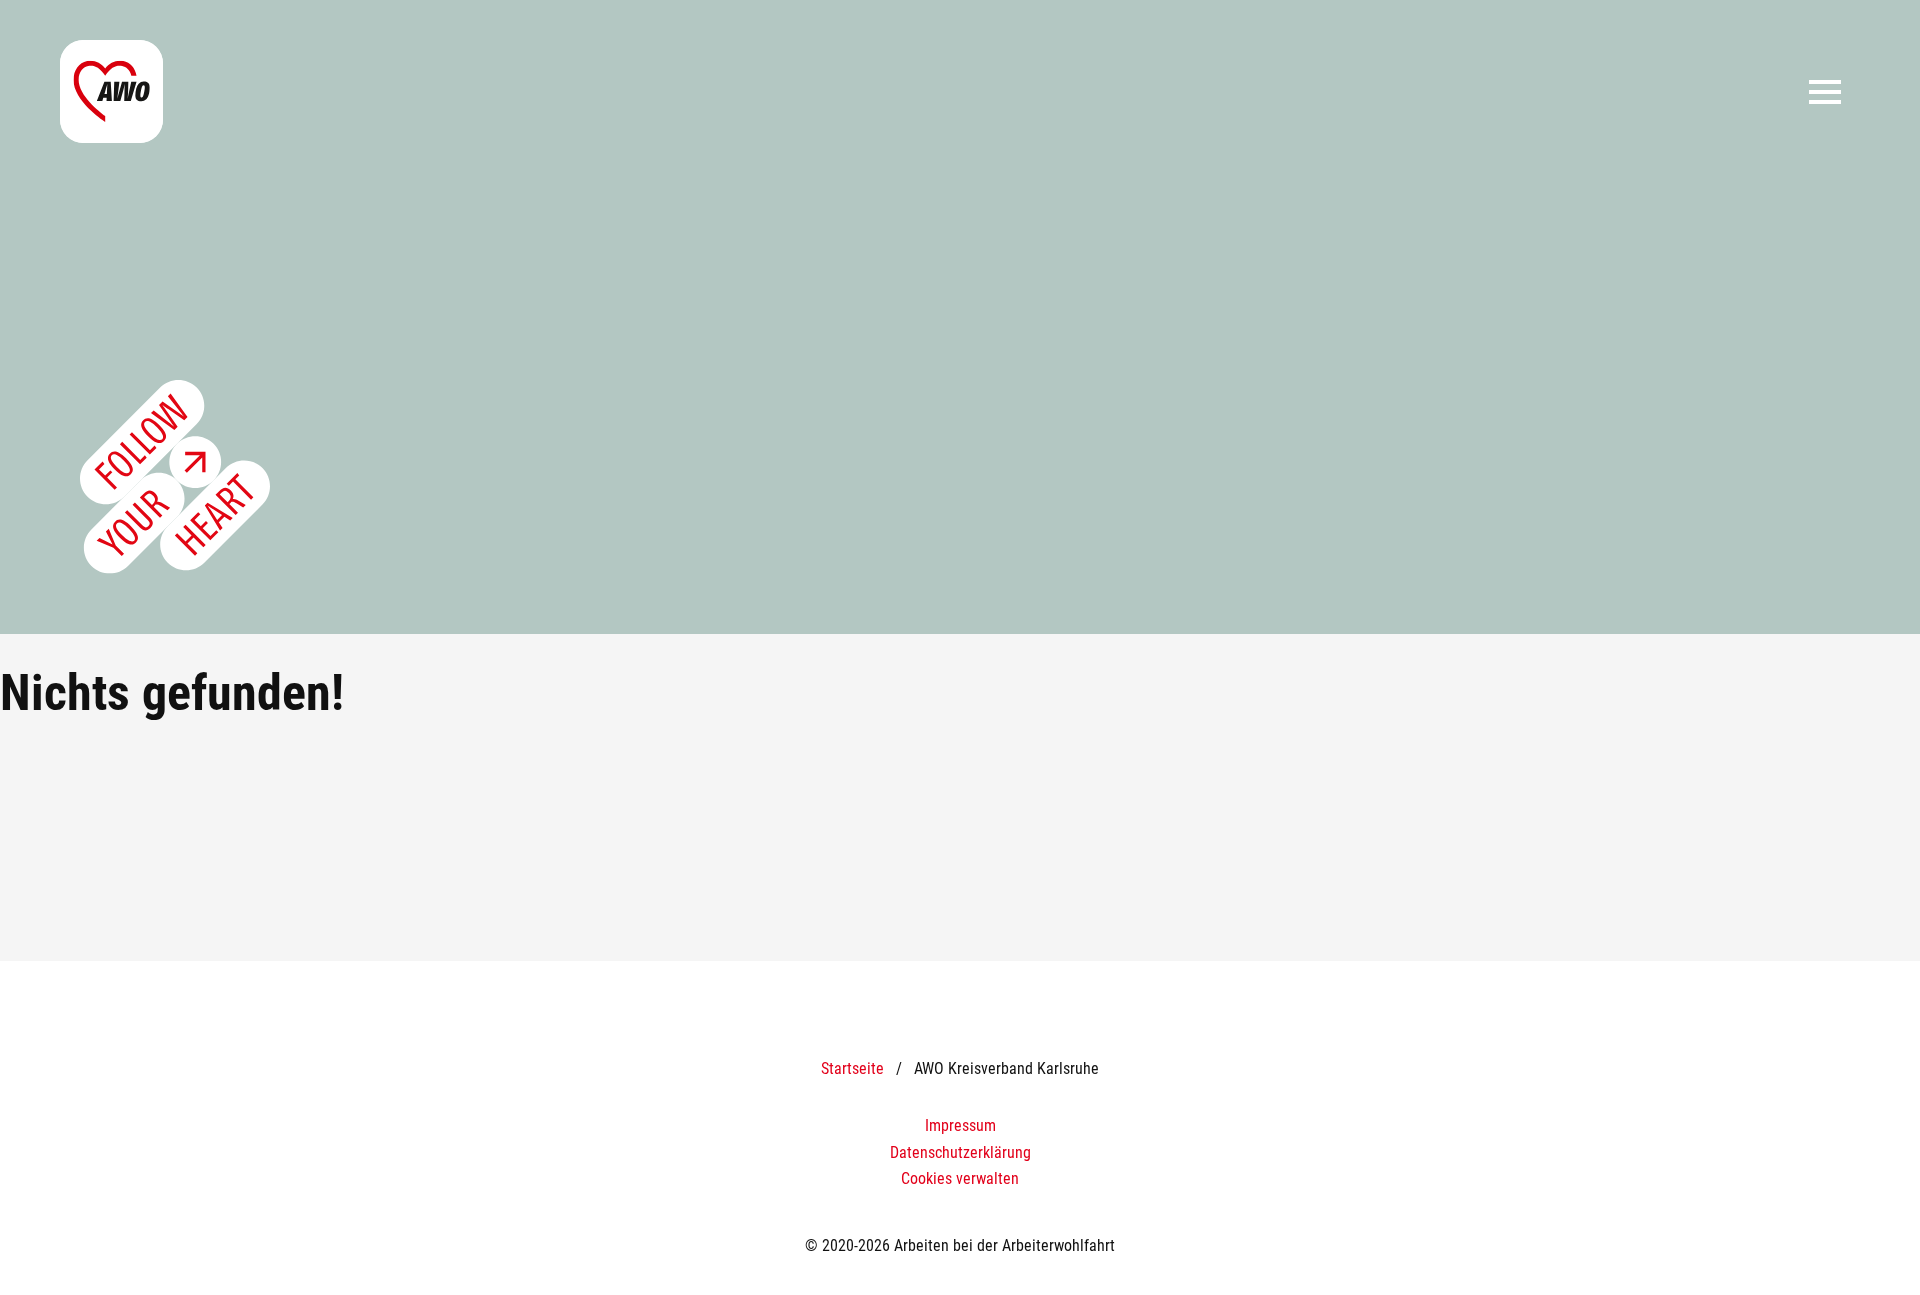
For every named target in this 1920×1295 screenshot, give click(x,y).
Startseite (852, 1068)
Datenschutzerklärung (960, 1152)
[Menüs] (1825, 92)
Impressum (960, 1125)
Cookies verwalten (960, 1178)
